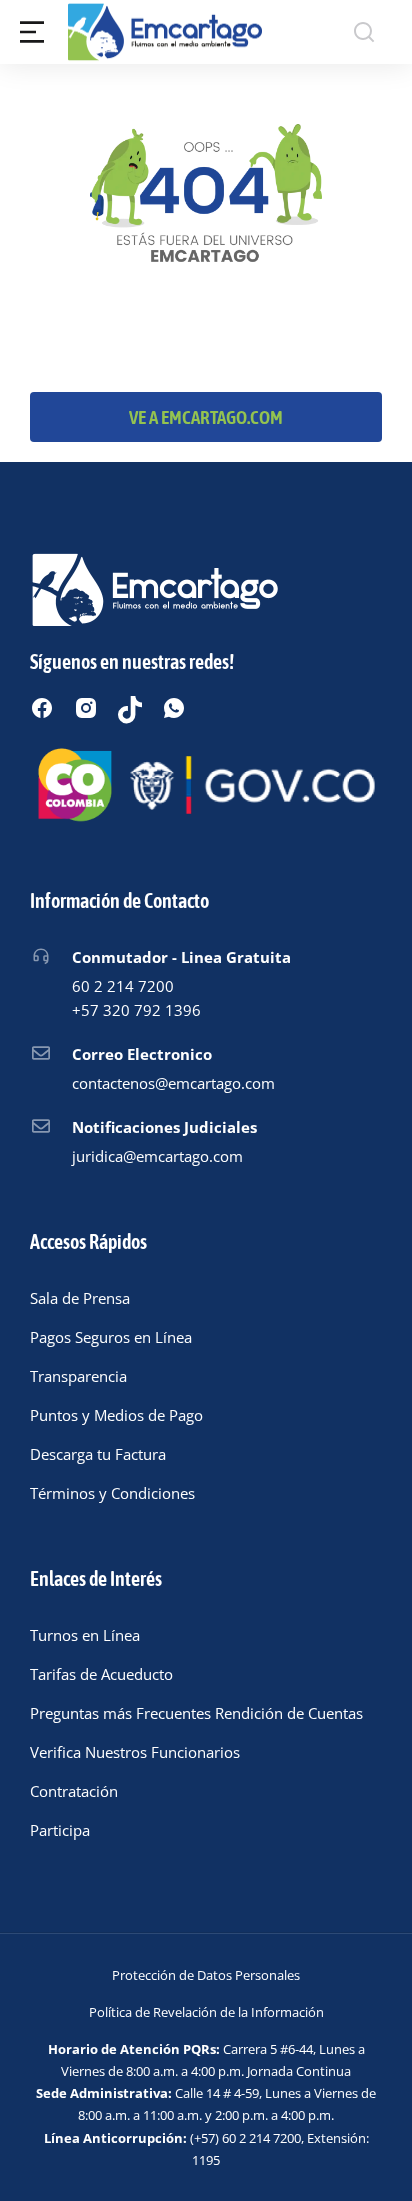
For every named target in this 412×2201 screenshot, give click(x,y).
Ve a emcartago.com (206, 417)
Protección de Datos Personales (206, 1975)
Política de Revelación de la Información (206, 2012)
